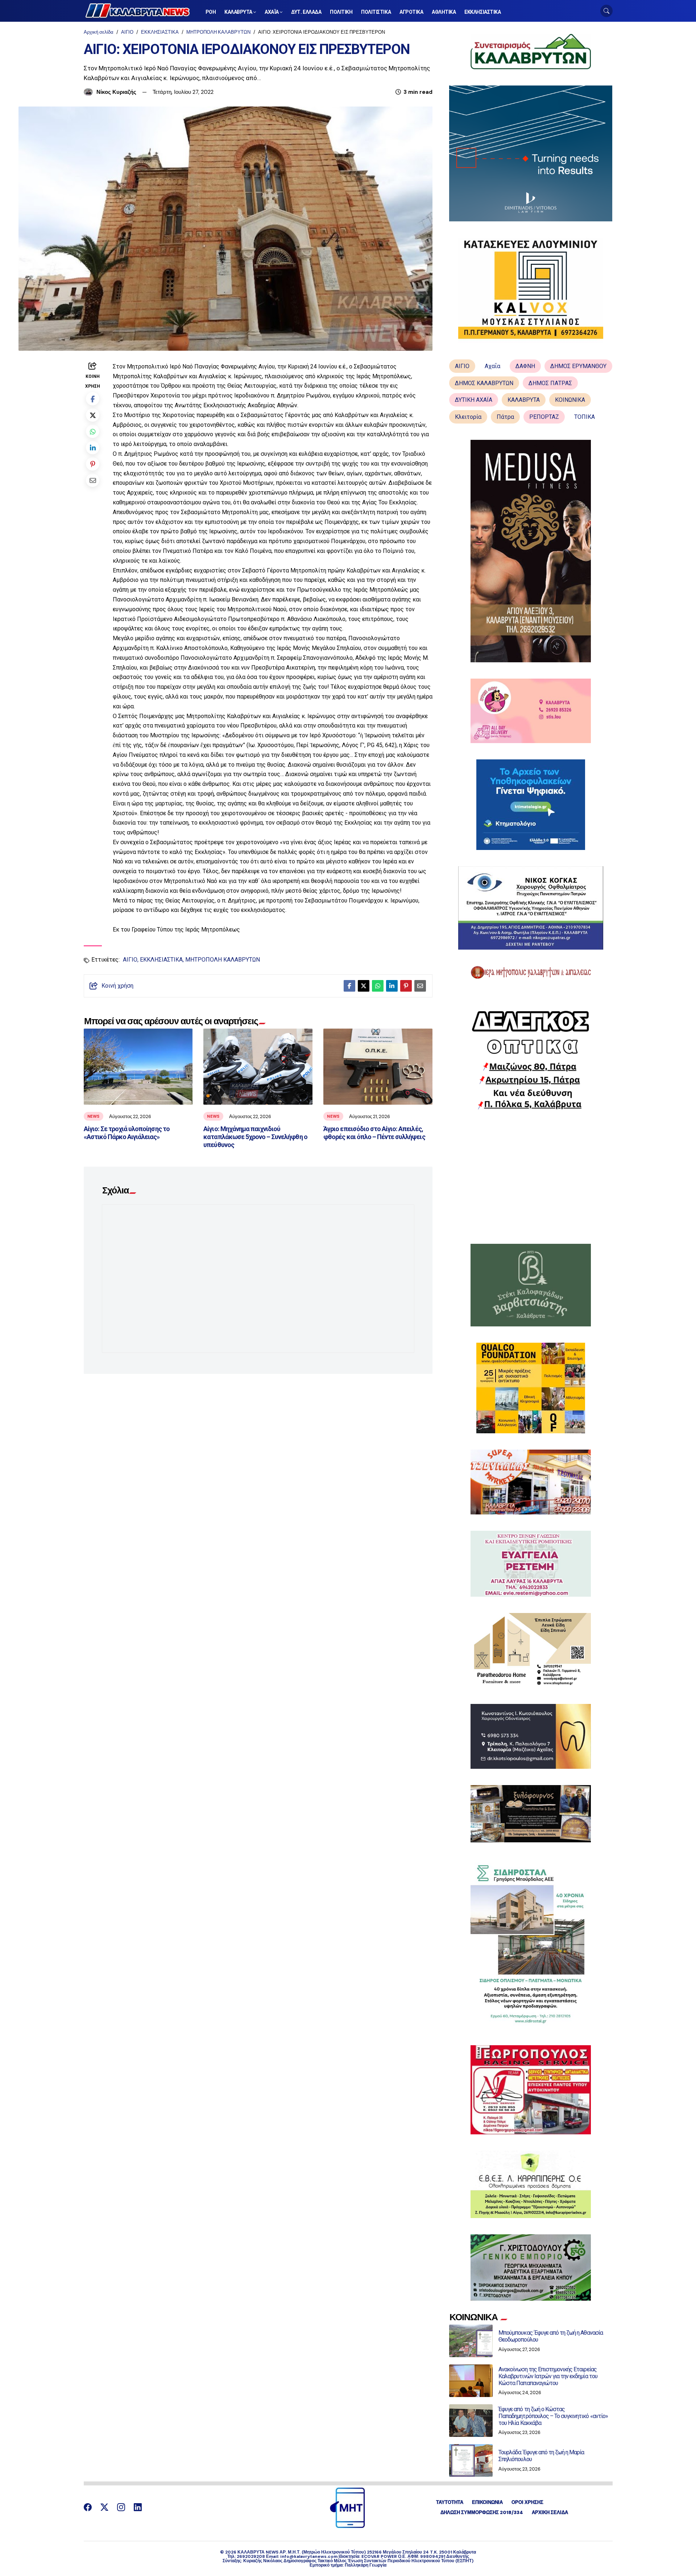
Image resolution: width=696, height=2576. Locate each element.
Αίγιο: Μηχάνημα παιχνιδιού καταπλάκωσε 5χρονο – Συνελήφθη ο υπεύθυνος (255, 1137)
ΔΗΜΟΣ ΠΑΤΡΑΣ (550, 383)
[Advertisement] (531, 1177)
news (94, 1116)
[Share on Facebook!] (93, 399)
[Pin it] (93, 464)
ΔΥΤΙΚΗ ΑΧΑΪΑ (474, 400)
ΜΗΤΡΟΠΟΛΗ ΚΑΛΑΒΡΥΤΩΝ (218, 32)
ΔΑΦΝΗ (525, 366)
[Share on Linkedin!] (93, 448)
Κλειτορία (468, 417)
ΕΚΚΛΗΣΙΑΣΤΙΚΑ (160, 32)
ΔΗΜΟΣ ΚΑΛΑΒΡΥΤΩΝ (484, 383)
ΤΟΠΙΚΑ (585, 417)
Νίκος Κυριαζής (116, 92)
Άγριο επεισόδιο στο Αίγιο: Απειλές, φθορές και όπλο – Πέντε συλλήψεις (374, 1133)
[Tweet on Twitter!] (93, 415)
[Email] (93, 480)
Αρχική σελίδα (99, 32)
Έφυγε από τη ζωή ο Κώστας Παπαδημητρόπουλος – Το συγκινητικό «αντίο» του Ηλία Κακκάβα (553, 2416)
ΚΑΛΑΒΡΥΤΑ (524, 400)
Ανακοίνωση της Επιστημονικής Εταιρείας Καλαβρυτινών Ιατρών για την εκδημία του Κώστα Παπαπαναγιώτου (548, 2376)
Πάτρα (505, 417)
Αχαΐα (492, 366)
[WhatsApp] (93, 431)
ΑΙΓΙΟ (127, 32)
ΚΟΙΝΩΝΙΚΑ (570, 400)
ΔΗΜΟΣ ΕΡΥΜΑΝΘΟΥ (578, 366)
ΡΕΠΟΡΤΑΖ (544, 417)
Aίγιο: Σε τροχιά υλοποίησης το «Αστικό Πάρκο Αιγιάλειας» (127, 1133)
